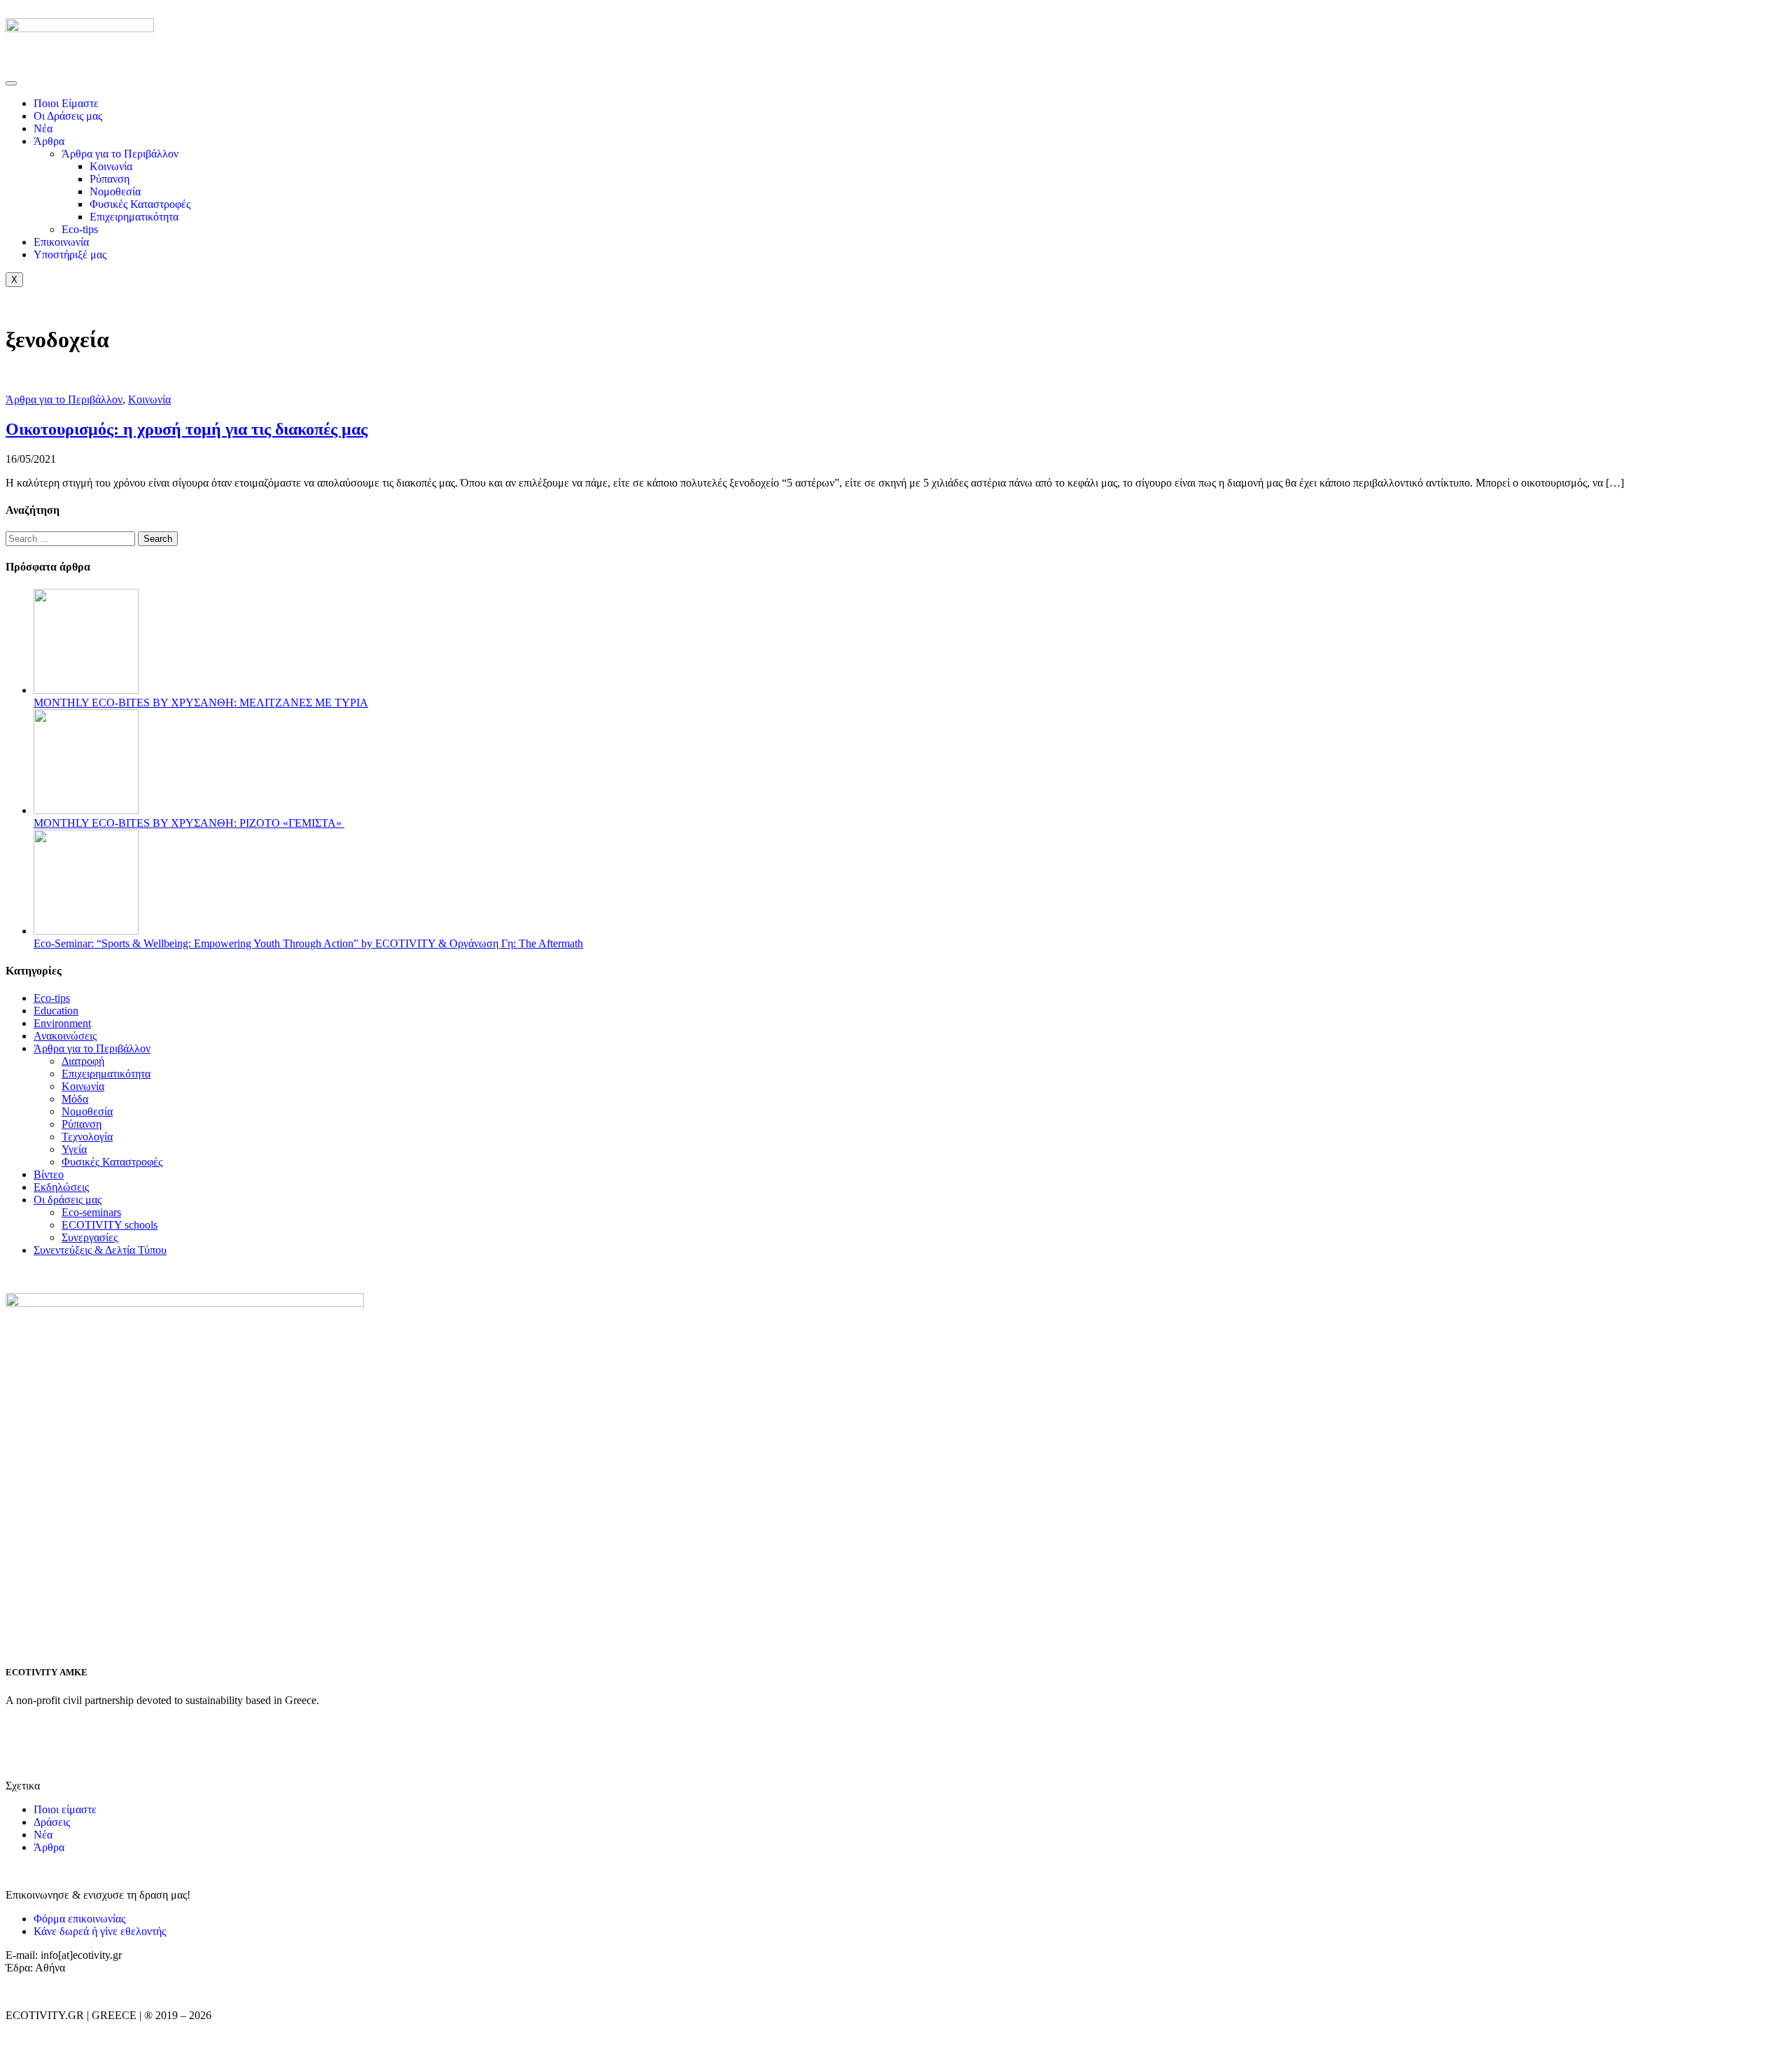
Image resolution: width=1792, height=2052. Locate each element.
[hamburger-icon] (11, 83)
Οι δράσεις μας (68, 1200)
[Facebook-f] (23, 1736)
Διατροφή (83, 1061)
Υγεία (74, 1149)
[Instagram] (61, 1736)
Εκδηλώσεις (61, 1187)
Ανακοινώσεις (65, 1036)
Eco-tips (80, 229)
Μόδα (75, 1099)
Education (56, 1011)
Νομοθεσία (115, 191)
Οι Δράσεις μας (68, 116)
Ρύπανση (110, 179)
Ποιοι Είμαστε (66, 103)
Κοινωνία (111, 166)
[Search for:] (72, 538)
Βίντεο (49, 1174)
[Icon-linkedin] (174, 1736)
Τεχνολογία (87, 1137)
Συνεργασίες (90, 1237)
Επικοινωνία (61, 242)
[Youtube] (136, 1736)
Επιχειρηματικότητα (134, 217)
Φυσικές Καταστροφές (140, 204)
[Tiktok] (99, 1736)
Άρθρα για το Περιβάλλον (120, 154)
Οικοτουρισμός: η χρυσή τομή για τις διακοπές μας (187, 429)
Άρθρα (49, 141)
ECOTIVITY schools (110, 1225)
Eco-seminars (91, 1212)
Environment (62, 1023)
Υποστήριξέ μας (70, 254)
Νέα (43, 128)
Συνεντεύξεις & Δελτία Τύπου (100, 1250)
